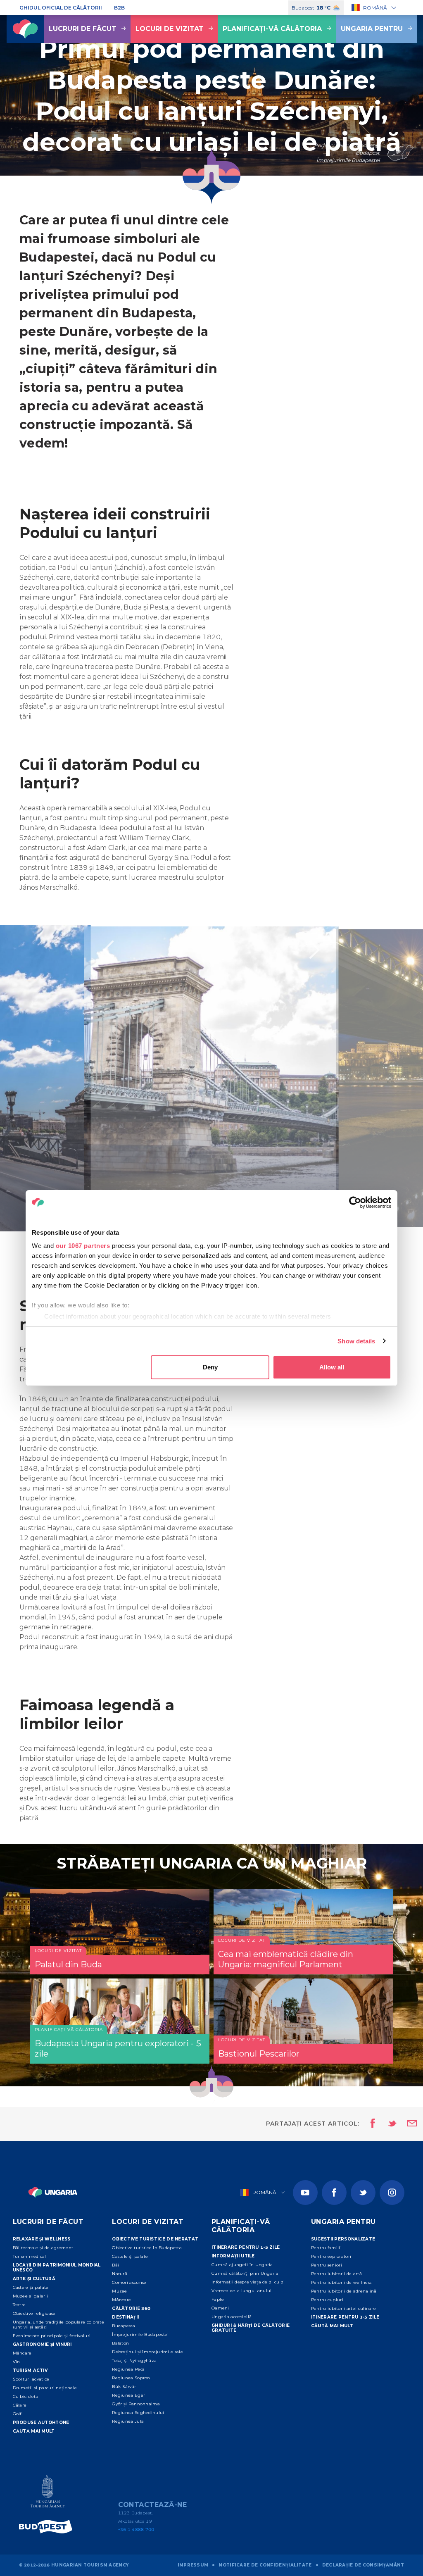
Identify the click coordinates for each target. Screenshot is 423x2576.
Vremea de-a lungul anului (242, 2291)
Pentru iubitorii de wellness (341, 2282)
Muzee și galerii (31, 2296)
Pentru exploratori (331, 2256)
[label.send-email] (407, 2124)
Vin (17, 2362)
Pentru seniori (327, 2265)
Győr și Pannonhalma (136, 2404)
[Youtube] (305, 2193)
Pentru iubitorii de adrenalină (344, 2291)
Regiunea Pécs (128, 2369)
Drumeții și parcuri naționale (45, 2388)
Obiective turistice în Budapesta (147, 2248)
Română (375, 8)
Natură (120, 2274)
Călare (20, 2405)
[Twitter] (363, 2193)
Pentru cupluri (327, 2300)
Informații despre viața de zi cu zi (248, 2282)
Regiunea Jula (128, 2421)
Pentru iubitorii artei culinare (343, 2308)
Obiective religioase (34, 2313)
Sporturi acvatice (31, 2379)
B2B (119, 8)
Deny (210, 1367)
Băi (115, 2265)
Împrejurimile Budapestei (140, 2334)
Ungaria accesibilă (232, 2317)
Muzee (120, 2291)
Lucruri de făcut (83, 29)
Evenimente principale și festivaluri (52, 2336)
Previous (108, 950)
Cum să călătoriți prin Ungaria (245, 2273)
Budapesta (124, 2326)
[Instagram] (392, 2193)
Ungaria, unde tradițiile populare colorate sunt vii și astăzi (59, 2325)
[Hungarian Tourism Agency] (48, 2493)
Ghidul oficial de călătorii (61, 8)
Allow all (332, 1367)
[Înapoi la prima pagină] (25, 29)
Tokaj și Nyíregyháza (134, 2361)
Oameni (220, 2308)
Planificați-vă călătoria (272, 29)
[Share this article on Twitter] (387, 2124)
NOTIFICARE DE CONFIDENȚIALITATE (265, 2565)
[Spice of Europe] (48, 2527)
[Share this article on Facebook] (370, 2124)
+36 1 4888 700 (136, 2530)
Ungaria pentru (372, 29)
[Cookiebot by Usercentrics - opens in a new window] (355, 1202)
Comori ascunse (129, 2282)
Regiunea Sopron (131, 2378)
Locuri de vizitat (170, 29)
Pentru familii (326, 2248)
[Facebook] (334, 2193)
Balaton (120, 2343)
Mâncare (22, 2353)
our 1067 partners (83, 1246)
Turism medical (30, 2256)
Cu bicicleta (26, 2396)
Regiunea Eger (128, 2395)
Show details (356, 1341)
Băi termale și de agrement (43, 2248)
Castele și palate (31, 2287)
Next (315, 950)
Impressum (193, 2565)
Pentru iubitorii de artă (336, 2274)
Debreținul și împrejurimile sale (147, 2352)
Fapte (218, 2299)
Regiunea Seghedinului (138, 2413)
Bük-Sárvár (124, 2387)
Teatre (19, 2305)
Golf (17, 2414)
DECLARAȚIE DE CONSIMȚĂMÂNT (363, 2565)
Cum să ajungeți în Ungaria (242, 2265)
